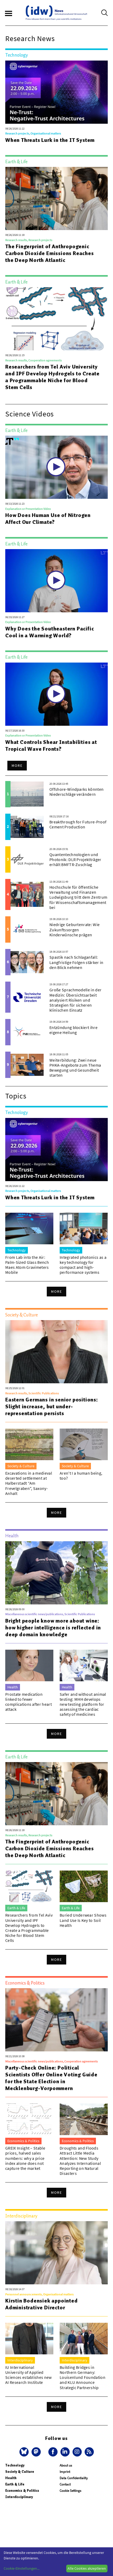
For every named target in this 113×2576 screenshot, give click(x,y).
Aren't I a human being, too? (81, 1476)
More (17, 765)
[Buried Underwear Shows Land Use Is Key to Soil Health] (84, 1886)
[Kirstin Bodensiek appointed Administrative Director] (56, 2253)
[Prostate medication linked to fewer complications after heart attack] (29, 1665)
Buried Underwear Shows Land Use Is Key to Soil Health (83, 1920)
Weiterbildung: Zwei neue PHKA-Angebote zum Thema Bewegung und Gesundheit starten (75, 1068)
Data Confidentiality (74, 2478)
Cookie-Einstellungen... (22, 2568)
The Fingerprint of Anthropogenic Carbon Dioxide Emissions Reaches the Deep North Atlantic (50, 253)
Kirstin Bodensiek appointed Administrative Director (42, 2304)
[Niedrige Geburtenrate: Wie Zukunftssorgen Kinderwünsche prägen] (27, 929)
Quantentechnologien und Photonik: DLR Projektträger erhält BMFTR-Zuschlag (75, 859)
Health (11, 2478)
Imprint (65, 2472)
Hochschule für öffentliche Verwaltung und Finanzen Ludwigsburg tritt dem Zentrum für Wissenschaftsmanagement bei (78, 897)
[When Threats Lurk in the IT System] (56, 92)
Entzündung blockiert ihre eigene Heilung (73, 1030)
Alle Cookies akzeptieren (87, 2568)
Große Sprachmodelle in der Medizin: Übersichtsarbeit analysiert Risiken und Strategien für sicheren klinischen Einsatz (75, 1000)
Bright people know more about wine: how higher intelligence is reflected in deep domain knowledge (53, 1628)
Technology (15, 2465)
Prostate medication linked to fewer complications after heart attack (29, 1702)
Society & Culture (20, 2472)
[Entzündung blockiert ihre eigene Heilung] (27, 1032)
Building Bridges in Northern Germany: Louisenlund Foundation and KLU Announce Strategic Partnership (83, 2377)
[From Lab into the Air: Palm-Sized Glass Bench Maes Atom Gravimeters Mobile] (29, 1229)
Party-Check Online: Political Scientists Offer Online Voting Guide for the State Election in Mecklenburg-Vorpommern (51, 2078)
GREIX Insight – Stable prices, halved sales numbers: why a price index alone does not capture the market (25, 2158)
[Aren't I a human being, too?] (84, 1444)
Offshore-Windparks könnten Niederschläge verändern (76, 792)
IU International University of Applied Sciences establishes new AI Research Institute (29, 2375)
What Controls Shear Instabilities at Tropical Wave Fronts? (51, 745)
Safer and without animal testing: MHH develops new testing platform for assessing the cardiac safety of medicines (83, 1704)
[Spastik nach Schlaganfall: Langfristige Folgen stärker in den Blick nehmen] (27, 962)
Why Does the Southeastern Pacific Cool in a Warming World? (50, 632)
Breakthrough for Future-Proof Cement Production (78, 824)
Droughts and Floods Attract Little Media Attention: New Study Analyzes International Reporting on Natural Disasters (80, 2161)
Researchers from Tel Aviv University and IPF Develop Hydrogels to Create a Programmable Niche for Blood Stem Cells (52, 377)
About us (66, 2465)
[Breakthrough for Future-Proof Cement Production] (27, 827)
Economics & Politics (22, 2491)
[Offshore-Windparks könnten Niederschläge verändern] (27, 794)
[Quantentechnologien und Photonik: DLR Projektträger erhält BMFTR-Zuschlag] (27, 859)
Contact (65, 2484)
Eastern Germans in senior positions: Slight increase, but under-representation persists (52, 1406)
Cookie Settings (70, 2491)
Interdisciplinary (19, 2497)
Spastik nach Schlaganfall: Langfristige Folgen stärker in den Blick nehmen (76, 962)
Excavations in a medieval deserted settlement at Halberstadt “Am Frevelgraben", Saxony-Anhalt (29, 1483)
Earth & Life (15, 2484)
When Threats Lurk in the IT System (50, 140)
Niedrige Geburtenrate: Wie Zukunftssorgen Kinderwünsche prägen (75, 929)
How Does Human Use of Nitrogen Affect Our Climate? (48, 519)
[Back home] (56, 13)
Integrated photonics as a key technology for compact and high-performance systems (83, 1265)
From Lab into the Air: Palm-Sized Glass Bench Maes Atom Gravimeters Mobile (27, 1265)
